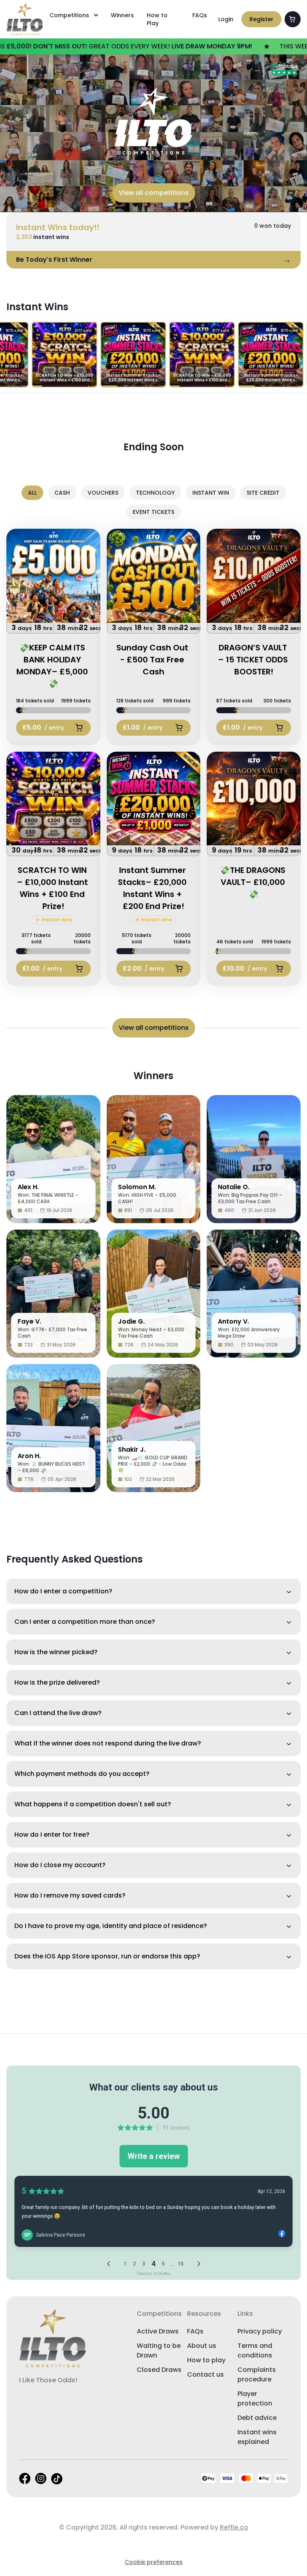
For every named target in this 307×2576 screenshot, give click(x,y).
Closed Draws (159, 2370)
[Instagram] (41, 2479)
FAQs (200, 15)
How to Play (157, 19)
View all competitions (154, 193)
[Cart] (293, 19)
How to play (206, 2360)
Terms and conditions (255, 2350)
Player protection (255, 2398)
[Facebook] (25, 2479)
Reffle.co (234, 2527)
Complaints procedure (257, 2374)
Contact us (205, 2374)
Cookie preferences (154, 2562)
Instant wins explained (257, 2437)
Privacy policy (260, 2331)
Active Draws (158, 2331)
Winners (122, 15)
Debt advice (257, 2418)
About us (202, 2346)
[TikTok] (57, 2479)
